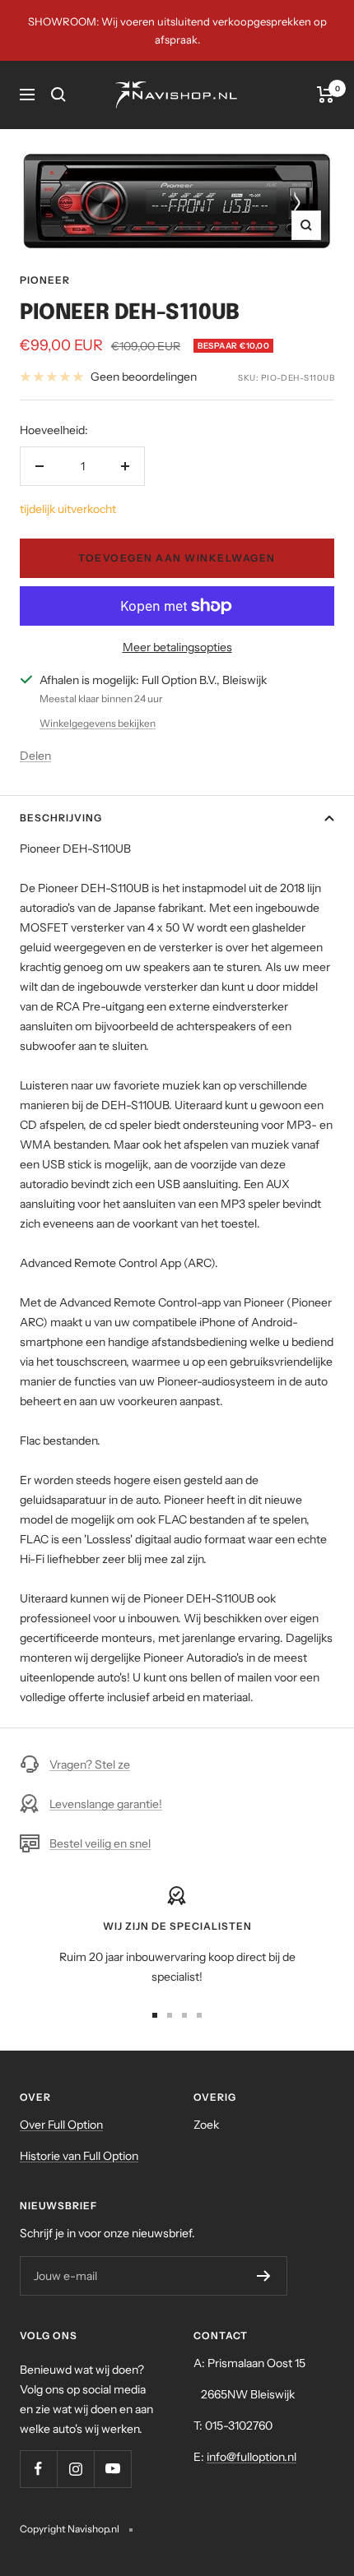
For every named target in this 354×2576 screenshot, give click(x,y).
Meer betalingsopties (177, 647)
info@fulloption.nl (252, 2457)
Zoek (206, 2125)
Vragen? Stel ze (90, 1764)
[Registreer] (264, 2276)
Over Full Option (61, 2125)
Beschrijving (61, 818)
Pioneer (45, 280)
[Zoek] (58, 95)
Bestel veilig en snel (100, 1843)
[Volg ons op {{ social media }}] (38, 2469)
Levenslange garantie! (106, 1804)
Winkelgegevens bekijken (98, 723)
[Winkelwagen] (326, 95)
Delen (35, 756)
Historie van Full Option (79, 2156)
